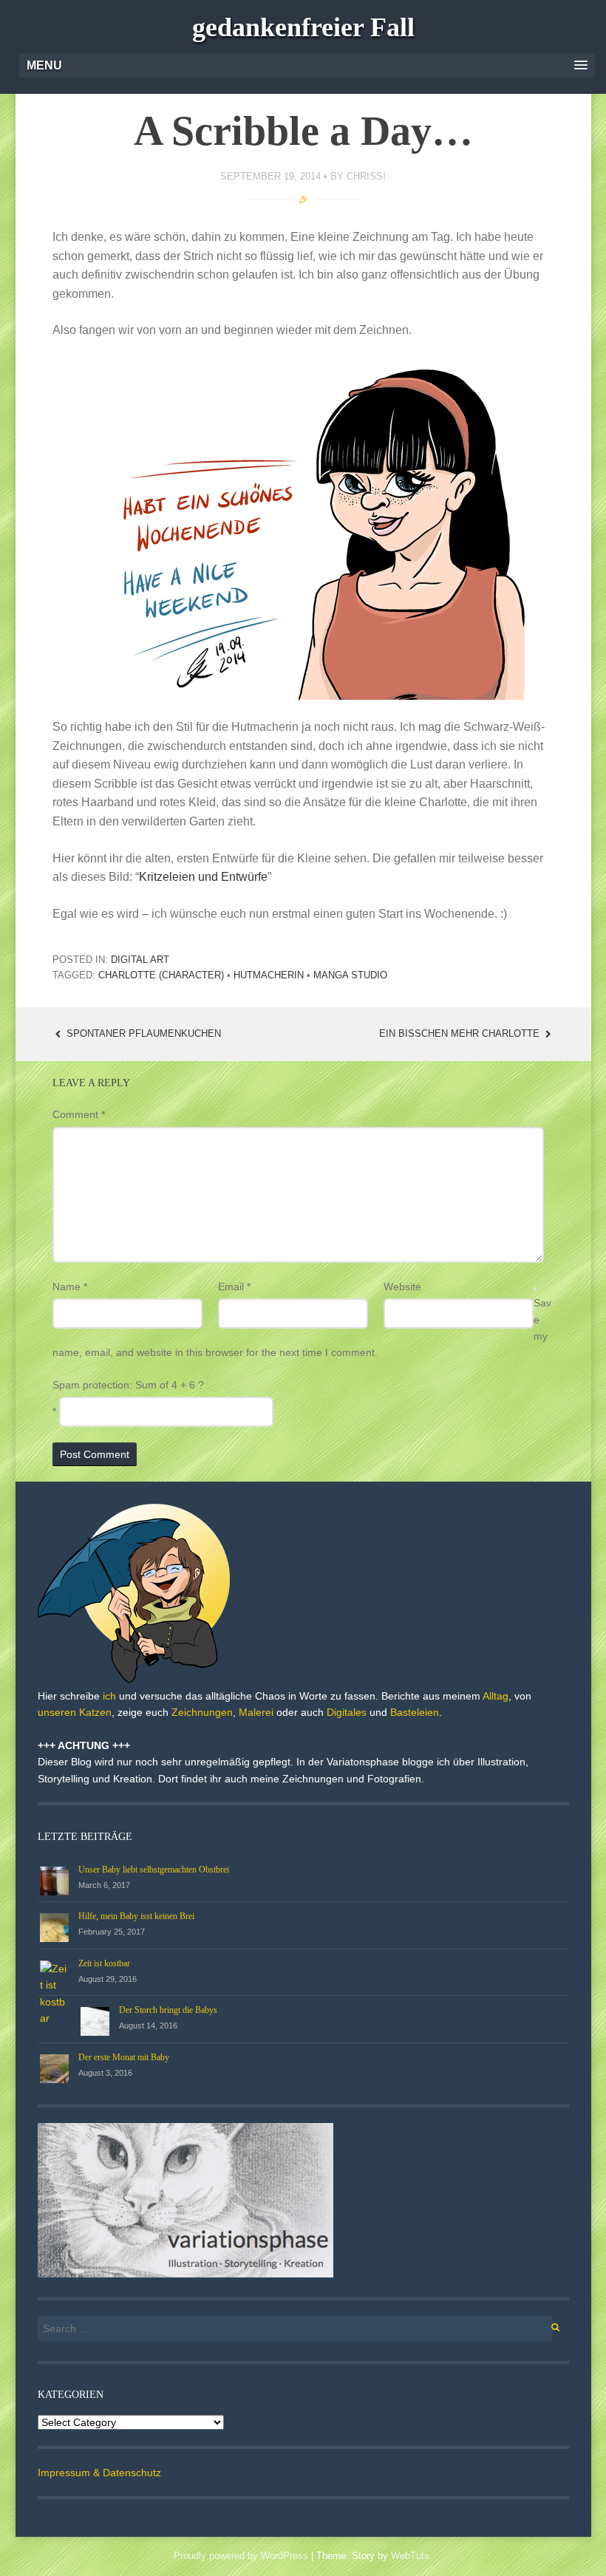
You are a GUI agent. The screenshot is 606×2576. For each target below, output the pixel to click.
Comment (79, 1114)
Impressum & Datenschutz (99, 2473)
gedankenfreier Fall (303, 27)
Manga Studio (350, 975)
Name (70, 1287)
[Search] (547, 2325)
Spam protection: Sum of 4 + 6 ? (128, 1385)
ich (109, 1696)
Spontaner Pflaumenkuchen (142, 1033)
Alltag (496, 1696)
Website (402, 1287)
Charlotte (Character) (161, 975)
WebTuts (410, 2556)
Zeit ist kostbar (104, 1963)
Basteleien (415, 1712)
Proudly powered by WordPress (241, 2556)
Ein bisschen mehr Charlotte (461, 1033)
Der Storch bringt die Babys (168, 2010)
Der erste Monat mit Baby (124, 2057)
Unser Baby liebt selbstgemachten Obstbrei (154, 1870)
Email (234, 1287)
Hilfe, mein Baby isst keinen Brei (136, 1916)
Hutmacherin (269, 975)
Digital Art (140, 960)
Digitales (347, 1712)
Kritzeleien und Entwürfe (203, 877)
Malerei (256, 1712)
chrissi (366, 176)
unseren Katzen (75, 1712)
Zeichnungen (202, 1712)
